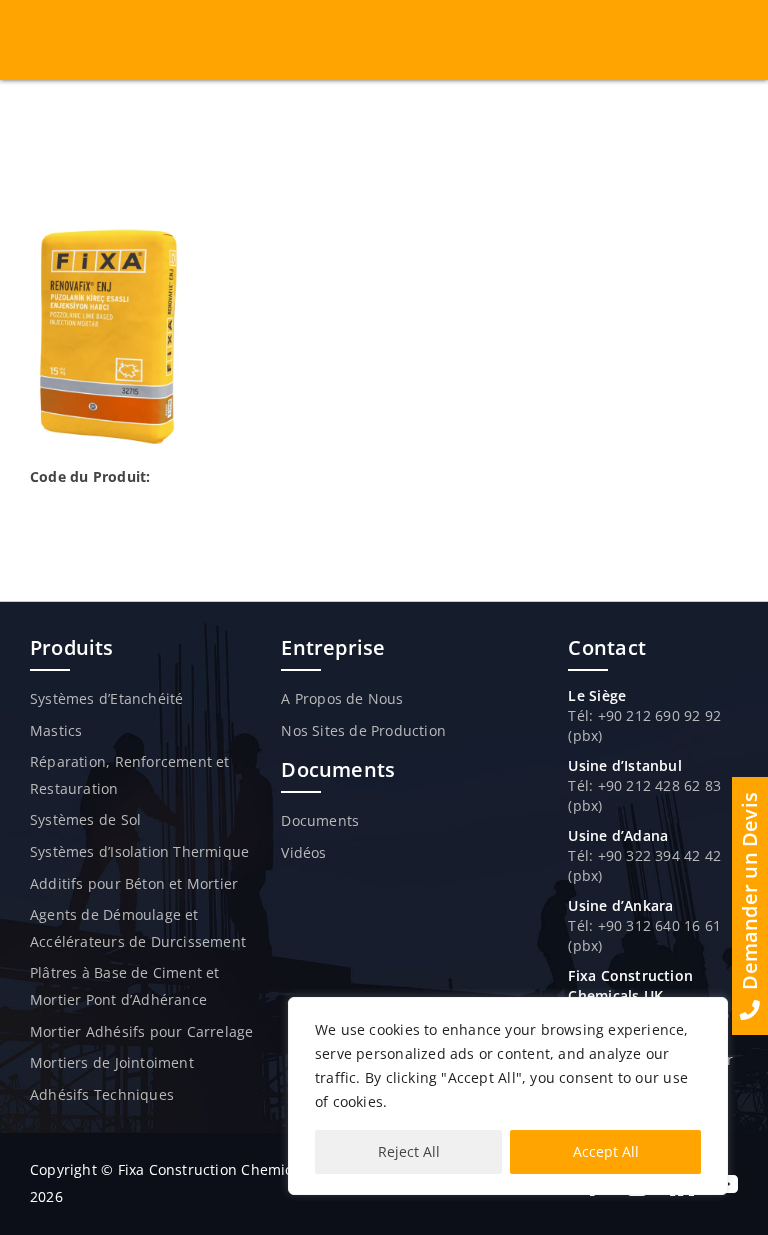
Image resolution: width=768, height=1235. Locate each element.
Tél (578, 855)
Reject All (409, 1151)
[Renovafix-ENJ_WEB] (107, 234)
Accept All (606, 1151)
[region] (508, 1096)
